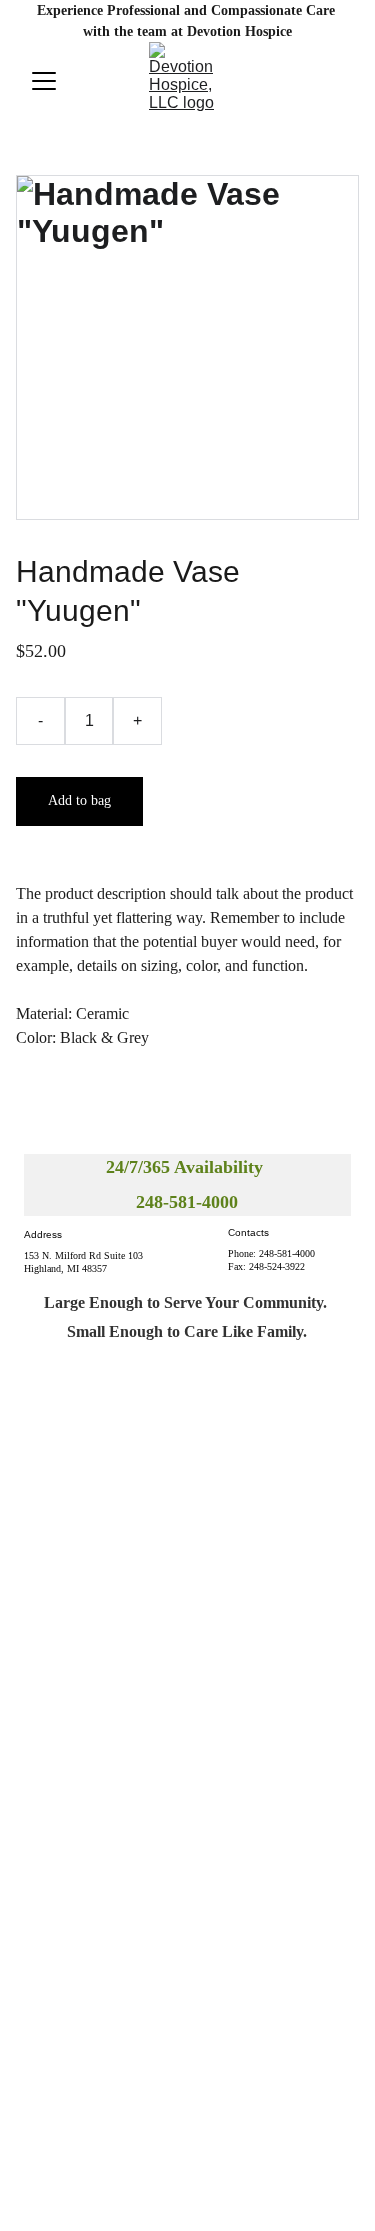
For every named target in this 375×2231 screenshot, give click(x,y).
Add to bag (79, 800)
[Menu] (44, 81)
